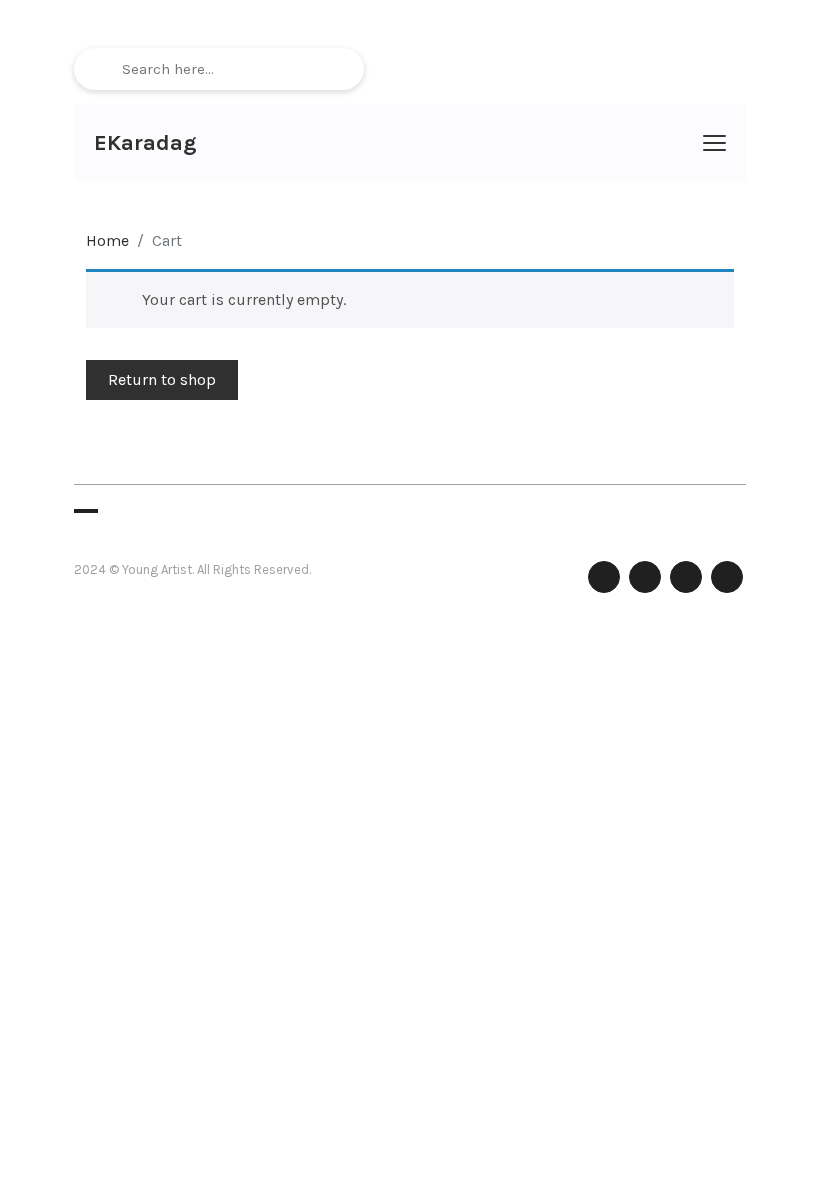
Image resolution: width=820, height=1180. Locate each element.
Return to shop (162, 379)
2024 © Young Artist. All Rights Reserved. (192, 569)
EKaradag (145, 143)
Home (107, 240)
